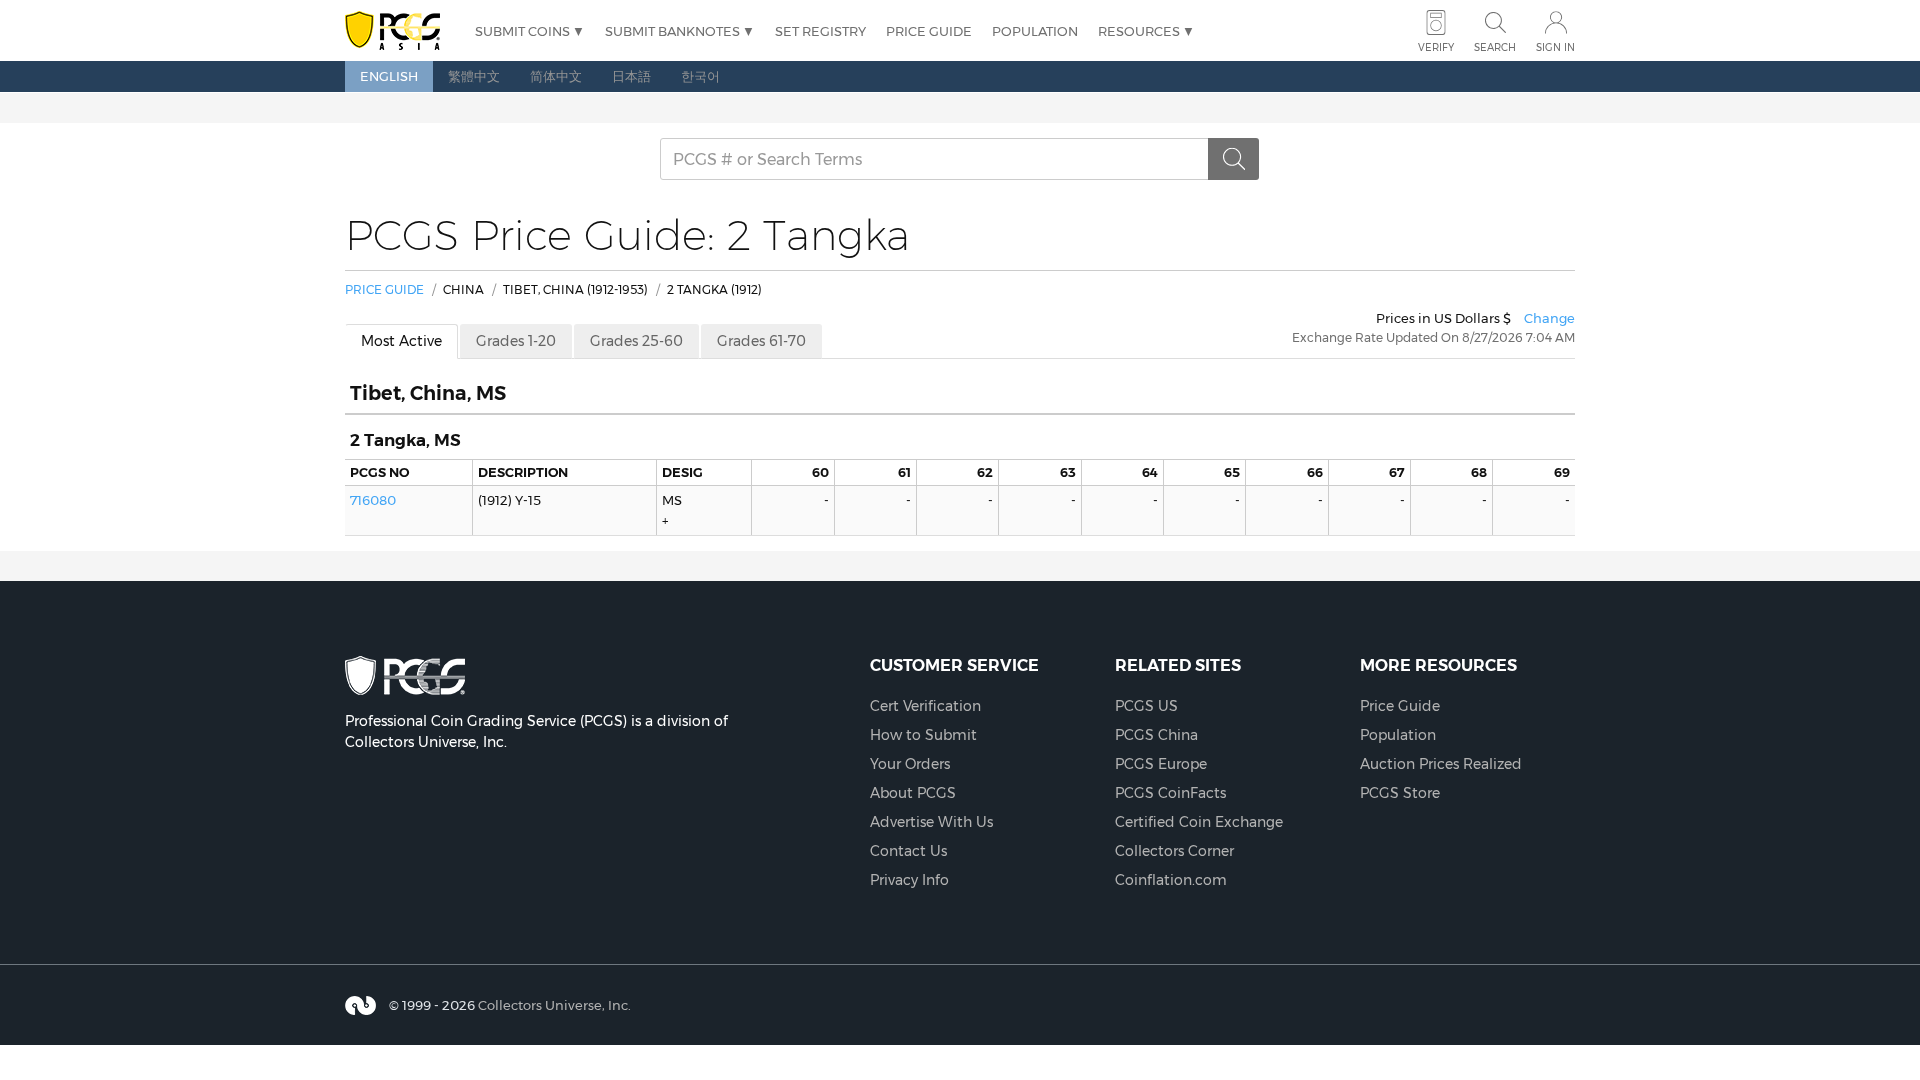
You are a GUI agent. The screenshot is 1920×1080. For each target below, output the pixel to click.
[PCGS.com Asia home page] (400, 31)
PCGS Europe (1161, 764)
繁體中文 (474, 76)
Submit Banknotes (672, 31)
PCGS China (1156, 735)
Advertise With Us (931, 822)
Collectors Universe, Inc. (554, 1004)
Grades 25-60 (636, 341)
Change (1549, 318)
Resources (1139, 31)
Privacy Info (909, 880)
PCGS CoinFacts (1170, 793)
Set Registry (820, 31)
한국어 (700, 76)
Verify (1436, 47)
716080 (373, 500)
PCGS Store (1400, 793)
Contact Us (908, 851)
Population (1035, 31)
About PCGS (913, 793)
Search (1495, 47)
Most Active (401, 341)
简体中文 (556, 76)
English (389, 76)
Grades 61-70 (761, 341)
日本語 (631, 76)
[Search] (1234, 159)
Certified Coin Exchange (1199, 822)
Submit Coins (522, 31)
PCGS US (1146, 706)
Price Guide (929, 31)
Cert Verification (925, 706)
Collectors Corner (1174, 851)
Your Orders (910, 764)
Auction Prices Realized (1441, 764)
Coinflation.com (1171, 880)
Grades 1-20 (516, 341)
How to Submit (923, 735)
